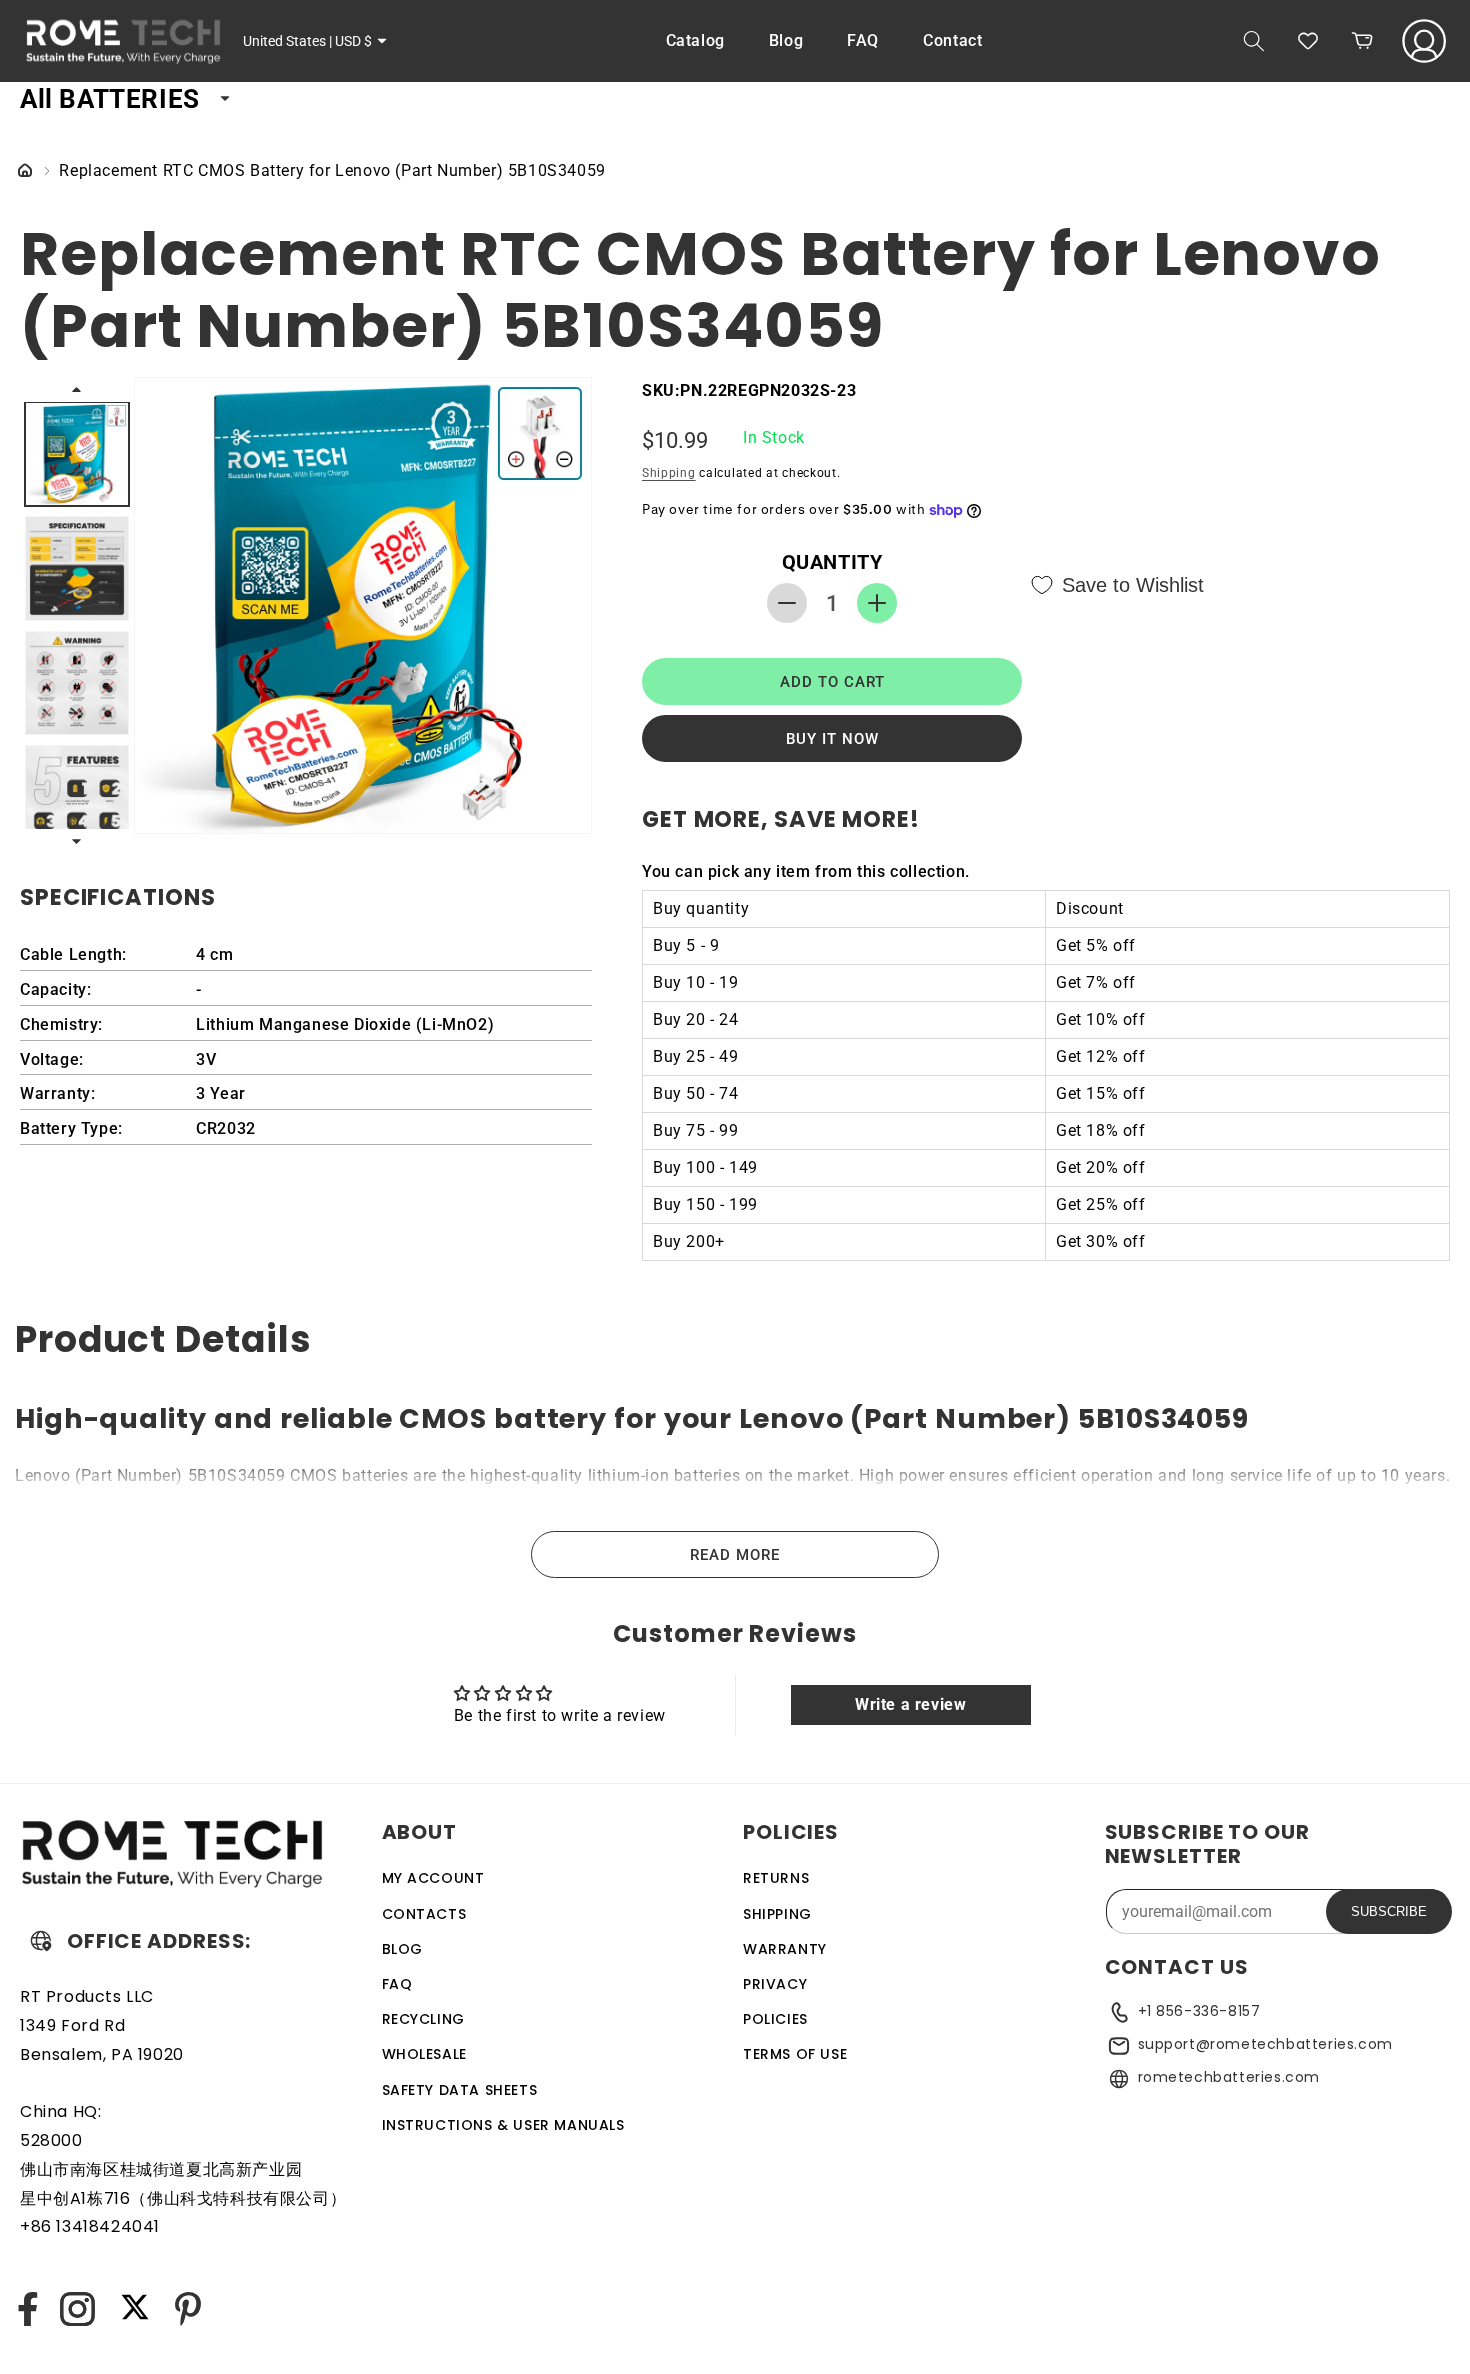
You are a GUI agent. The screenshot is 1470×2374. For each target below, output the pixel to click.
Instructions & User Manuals (503, 2124)
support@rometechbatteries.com (1265, 2044)
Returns (776, 1878)
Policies (775, 2018)
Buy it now (832, 739)
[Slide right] (77, 842)
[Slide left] (77, 389)
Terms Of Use (795, 2054)
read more (735, 1555)
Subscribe (1389, 1911)
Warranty (785, 1948)
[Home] (25, 171)
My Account (433, 1878)
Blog (402, 1948)
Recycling (423, 2018)
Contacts (424, 1913)
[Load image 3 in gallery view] (77, 683)
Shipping (669, 473)
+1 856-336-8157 (1199, 2011)
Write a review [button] (910, 1704)
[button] (1254, 41)
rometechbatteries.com (1229, 2077)
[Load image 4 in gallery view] (77, 797)
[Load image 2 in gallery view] (77, 568)
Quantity (832, 562)
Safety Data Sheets (460, 2089)
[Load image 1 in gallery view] (77, 454)
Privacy (775, 1983)
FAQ (397, 1983)
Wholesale (424, 2054)
